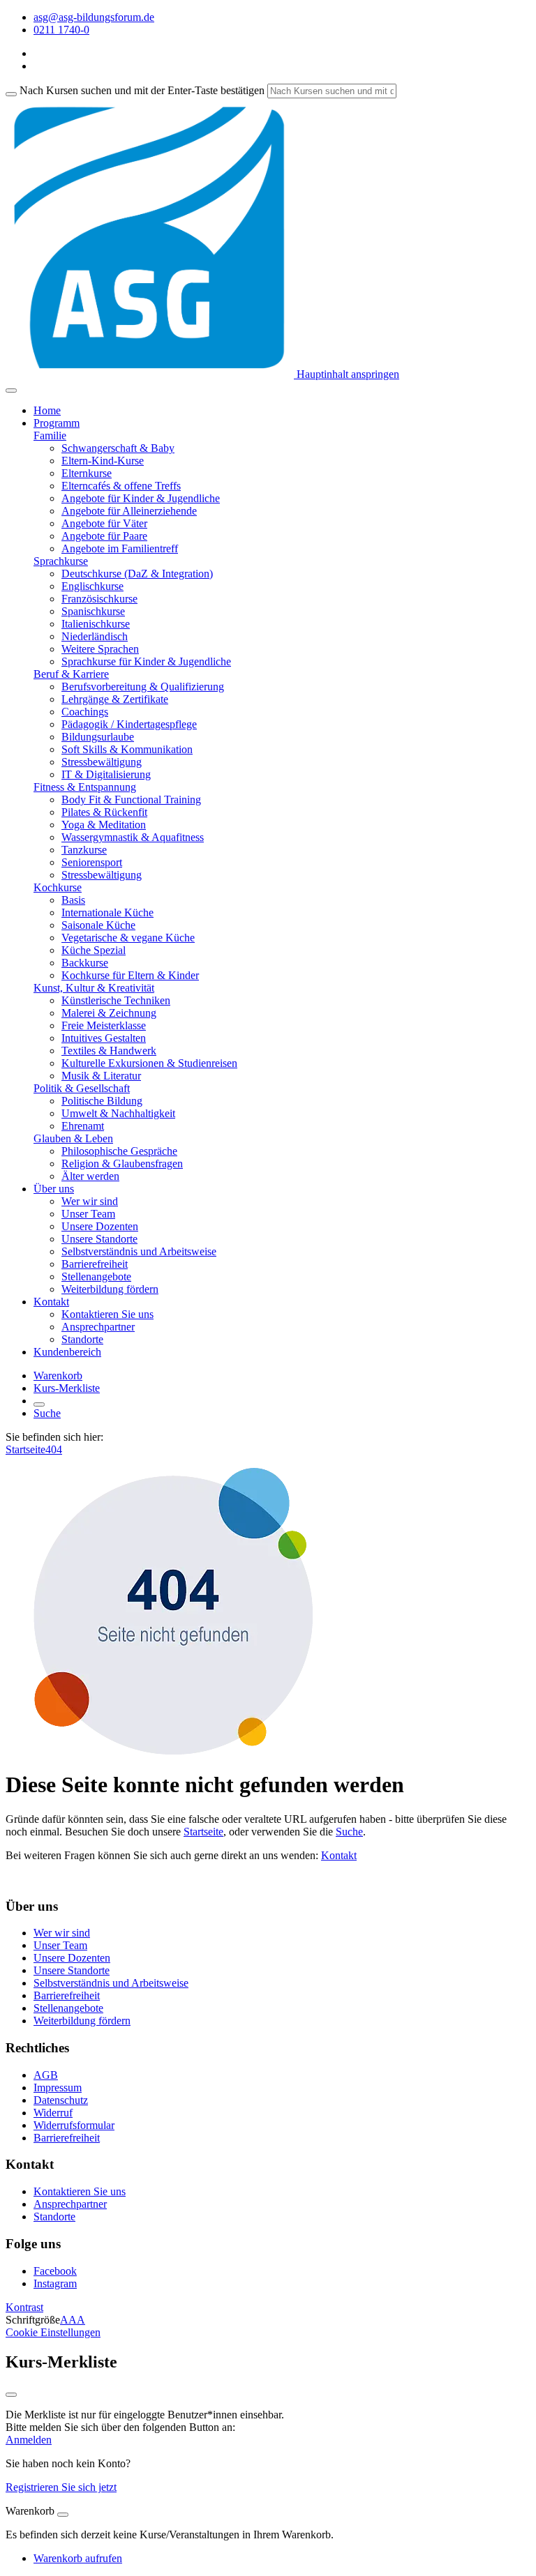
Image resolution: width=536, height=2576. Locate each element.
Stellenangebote (96, 1276)
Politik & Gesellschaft (82, 1088)
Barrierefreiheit (95, 1264)
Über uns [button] (54, 1189)
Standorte (82, 1339)
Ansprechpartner (98, 1327)
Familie (50, 435)
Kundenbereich (67, 1352)
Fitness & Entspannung (85, 787)
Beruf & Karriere (71, 674)
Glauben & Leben (73, 1138)
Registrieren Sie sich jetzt (61, 2487)
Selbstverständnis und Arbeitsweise (139, 1251)
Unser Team (88, 1214)
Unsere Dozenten (100, 1226)
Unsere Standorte (99, 1239)
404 (54, 1449)
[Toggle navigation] (11, 391)
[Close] (63, 2515)
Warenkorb (58, 1376)
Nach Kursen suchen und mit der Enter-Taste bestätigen (142, 90)
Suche (47, 1413)
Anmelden (29, 2440)
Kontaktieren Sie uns (107, 1314)
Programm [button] (57, 423)
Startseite (25, 1449)
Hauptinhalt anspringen (347, 374)
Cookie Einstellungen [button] (53, 2332)
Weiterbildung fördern (110, 1289)
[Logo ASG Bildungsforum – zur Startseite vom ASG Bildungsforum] (150, 374)
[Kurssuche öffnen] (39, 1404)
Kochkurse (58, 887)
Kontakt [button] (51, 1302)
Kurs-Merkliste (67, 1388)
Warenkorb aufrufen (78, 2558)
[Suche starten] (11, 94)
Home (47, 410)
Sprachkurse (61, 561)
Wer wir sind (90, 1201)
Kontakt (339, 1855)
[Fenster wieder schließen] (11, 2395)
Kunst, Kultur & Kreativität (94, 988)
